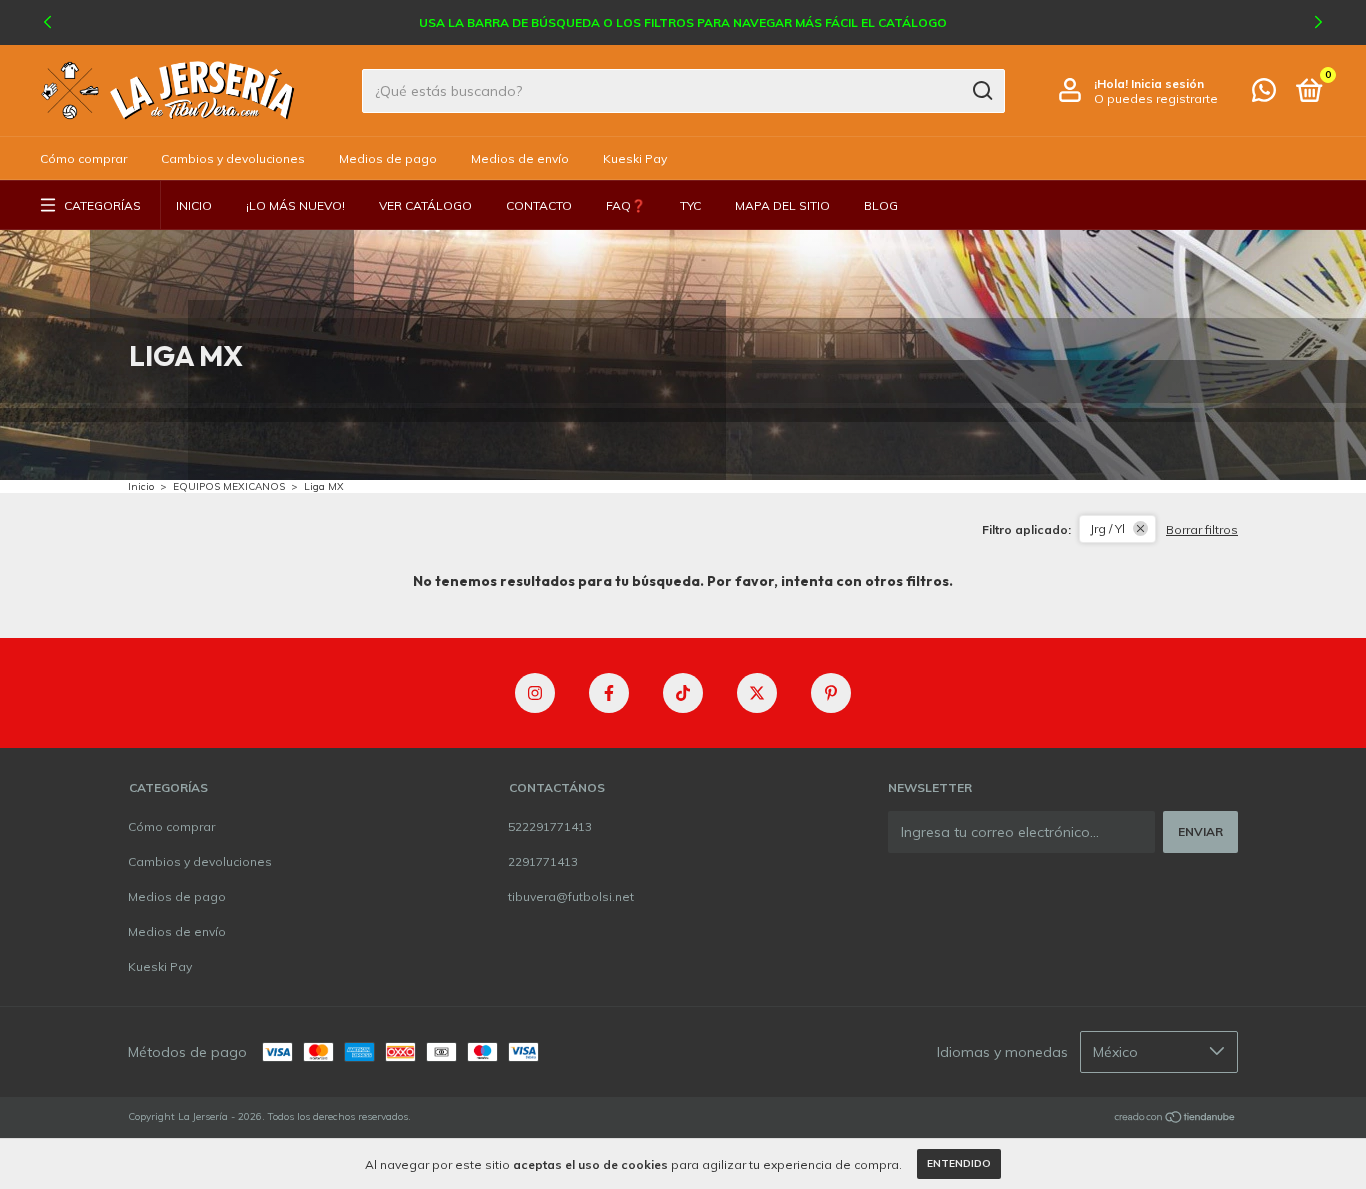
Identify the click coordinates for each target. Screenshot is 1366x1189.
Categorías (102, 205)
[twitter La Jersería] (757, 693)
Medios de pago (388, 158)
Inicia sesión (1167, 83)
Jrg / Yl (1107, 528)
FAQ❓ (626, 205)
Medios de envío (520, 158)
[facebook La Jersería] (609, 693)
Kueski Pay (635, 158)
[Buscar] (981, 91)
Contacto (539, 205)
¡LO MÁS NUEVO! (295, 205)
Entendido (959, 1163)
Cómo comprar (83, 158)
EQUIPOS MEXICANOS (229, 486)
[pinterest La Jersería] (831, 693)
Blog (881, 205)
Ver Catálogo (425, 205)
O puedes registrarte (1156, 98)
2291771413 (543, 861)
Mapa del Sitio (782, 205)
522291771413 (550, 826)
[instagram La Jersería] (535, 693)
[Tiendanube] (1175, 1119)
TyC (690, 205)
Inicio (194, 205)
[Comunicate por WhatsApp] (1264, 94)
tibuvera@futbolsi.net (571, 896)
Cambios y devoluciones (233, 158)
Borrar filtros (1202, 529)
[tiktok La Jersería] (683, 693)
